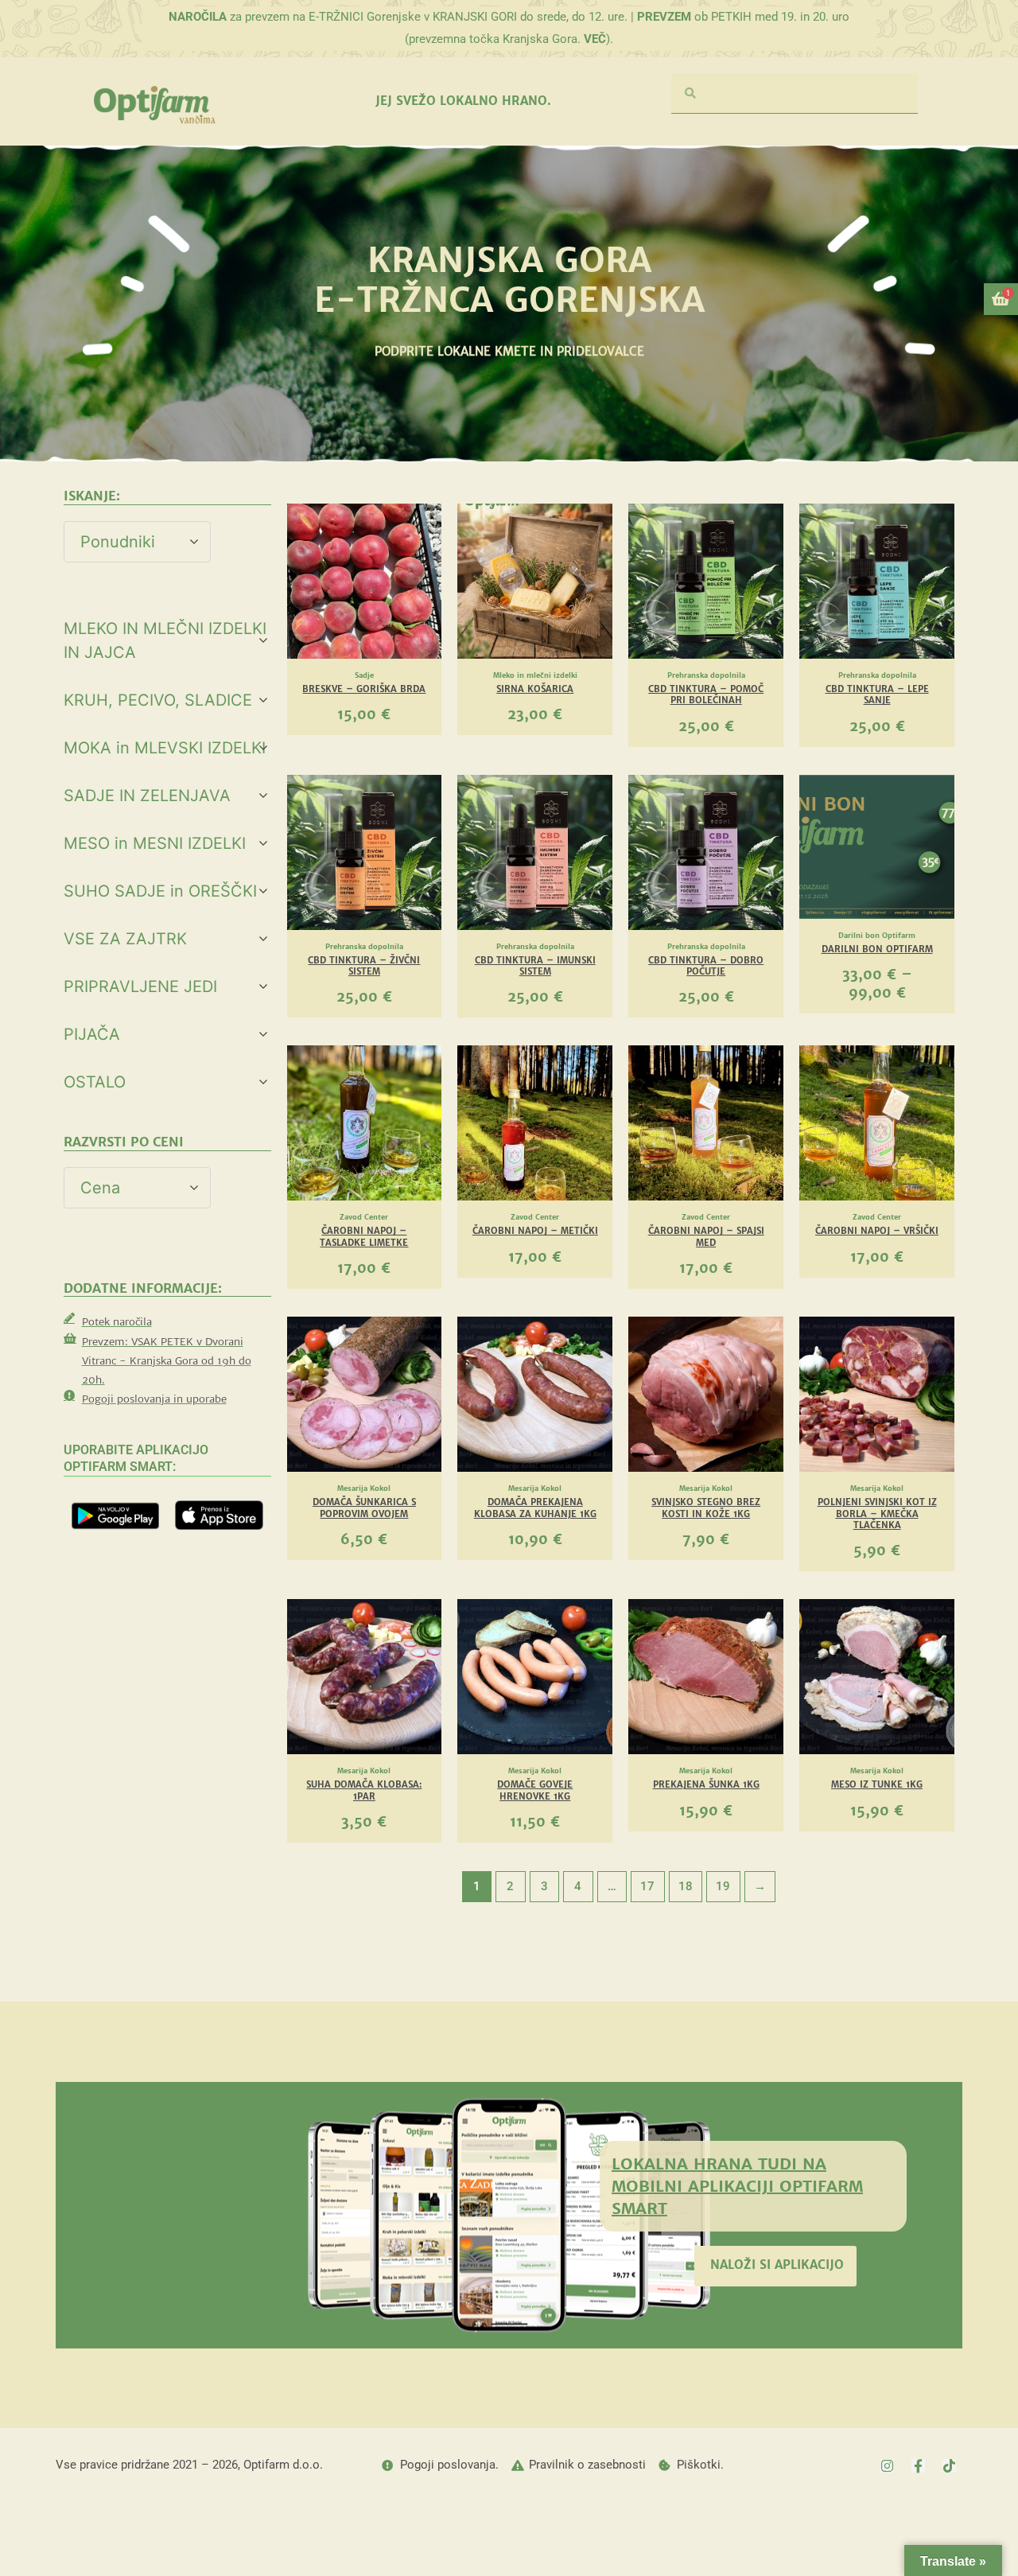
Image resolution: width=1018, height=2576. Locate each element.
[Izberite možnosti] (938, 837)
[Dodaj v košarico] (425, 566)
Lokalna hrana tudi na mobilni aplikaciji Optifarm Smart (737, 2186)
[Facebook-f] (918, 2466)
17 (647, 1886)
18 (686, 1886)
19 (723, 1886)
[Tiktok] (949, 2466)
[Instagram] (887, 2466)
